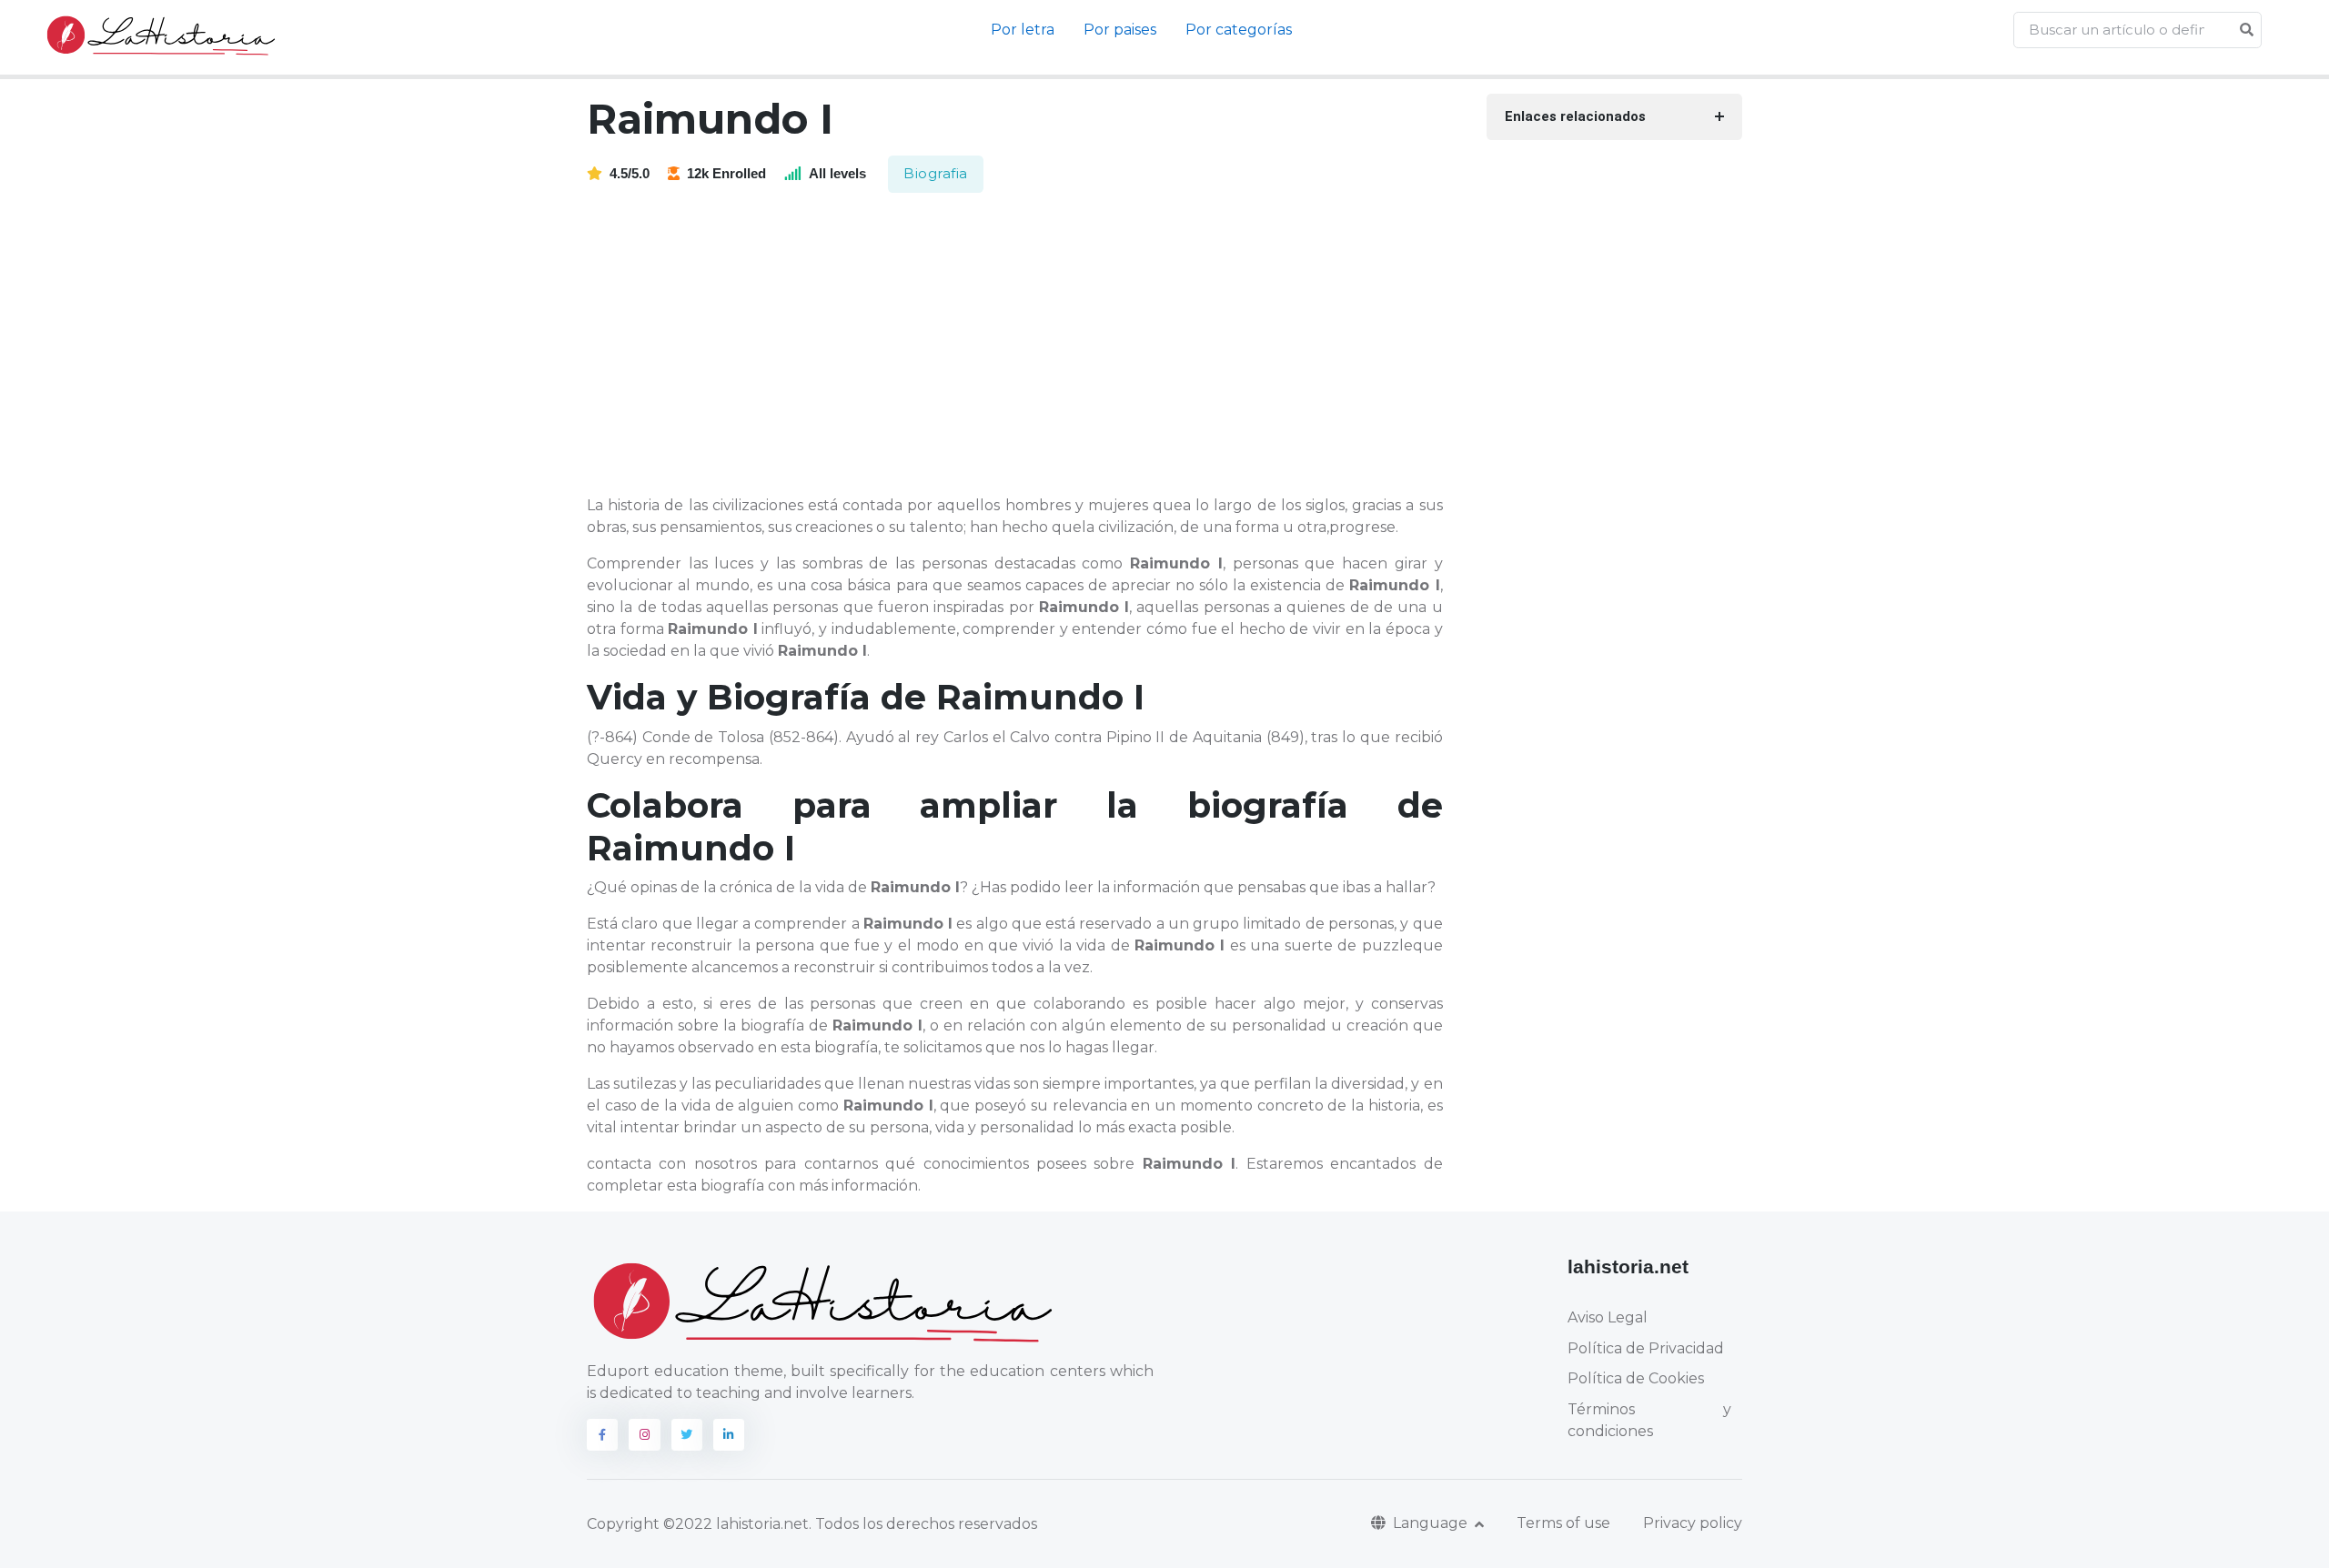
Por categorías (1239, 30)
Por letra (1023, 30)
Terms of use (1563, 1523)
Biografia (936, 173)
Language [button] (1432, 1523)
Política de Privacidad (1646, 1348)
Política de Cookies (1636, 1378)
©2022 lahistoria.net (736, 1524)
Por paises (1120, 30)
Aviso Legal (1608, 1317)
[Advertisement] (1026, 346)
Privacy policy (1693, 1523)
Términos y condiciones (1649, 1420)
